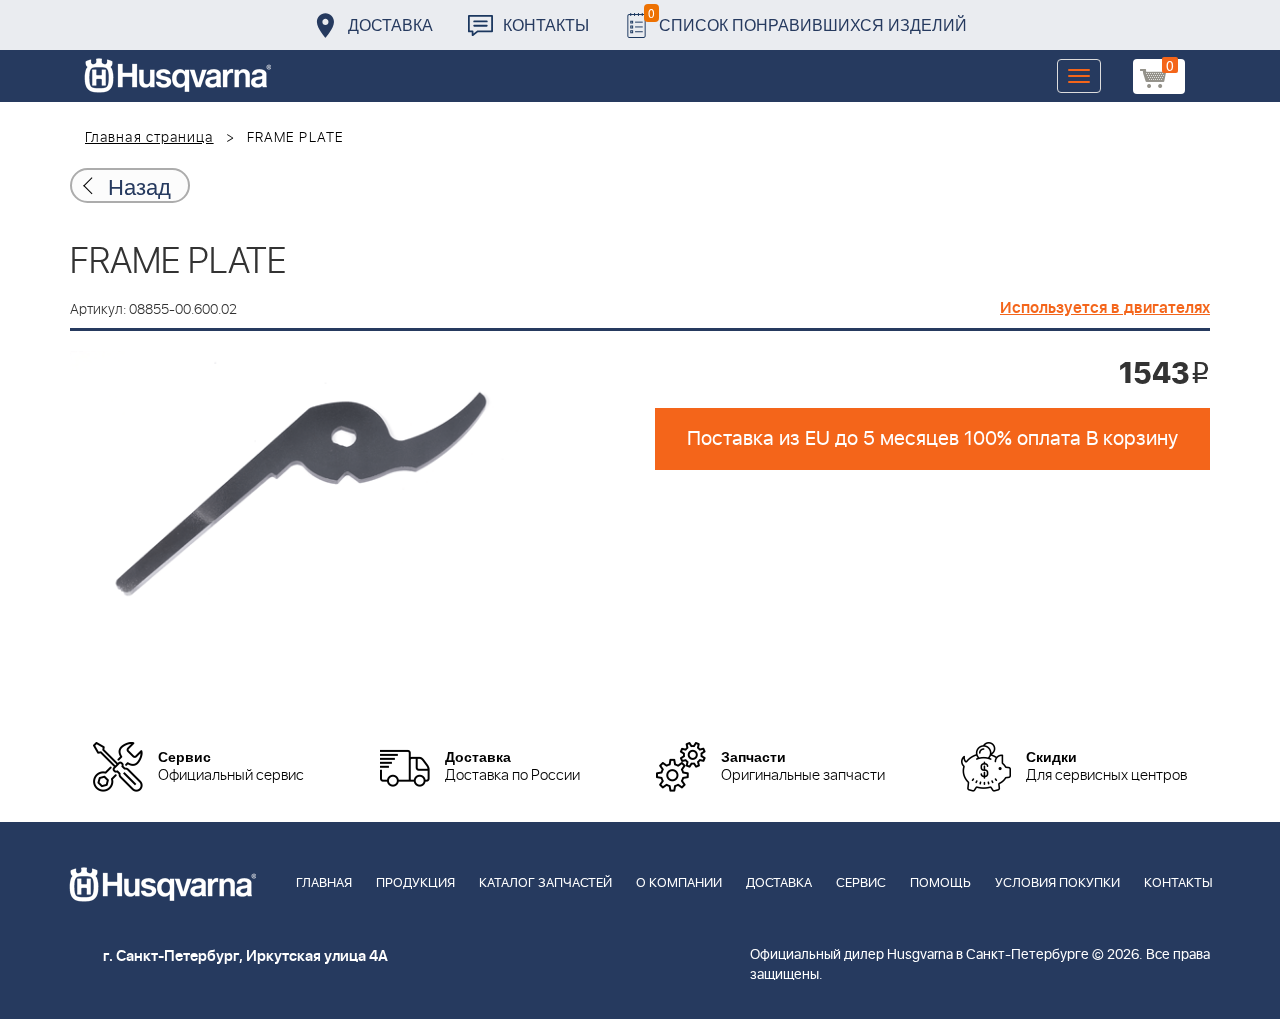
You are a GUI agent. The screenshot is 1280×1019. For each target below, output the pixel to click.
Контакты (546, 24)
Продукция (415, 883)
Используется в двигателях (1105, 308)
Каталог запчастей (545, 883)
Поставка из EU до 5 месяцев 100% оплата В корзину (932, 439)
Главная (324, 883)
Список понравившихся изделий (807, 19)
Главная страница (149, 138)
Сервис (861, 883)
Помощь (940, 883)
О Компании (679, 883)
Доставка (390, 24)
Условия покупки (1057, 883)
